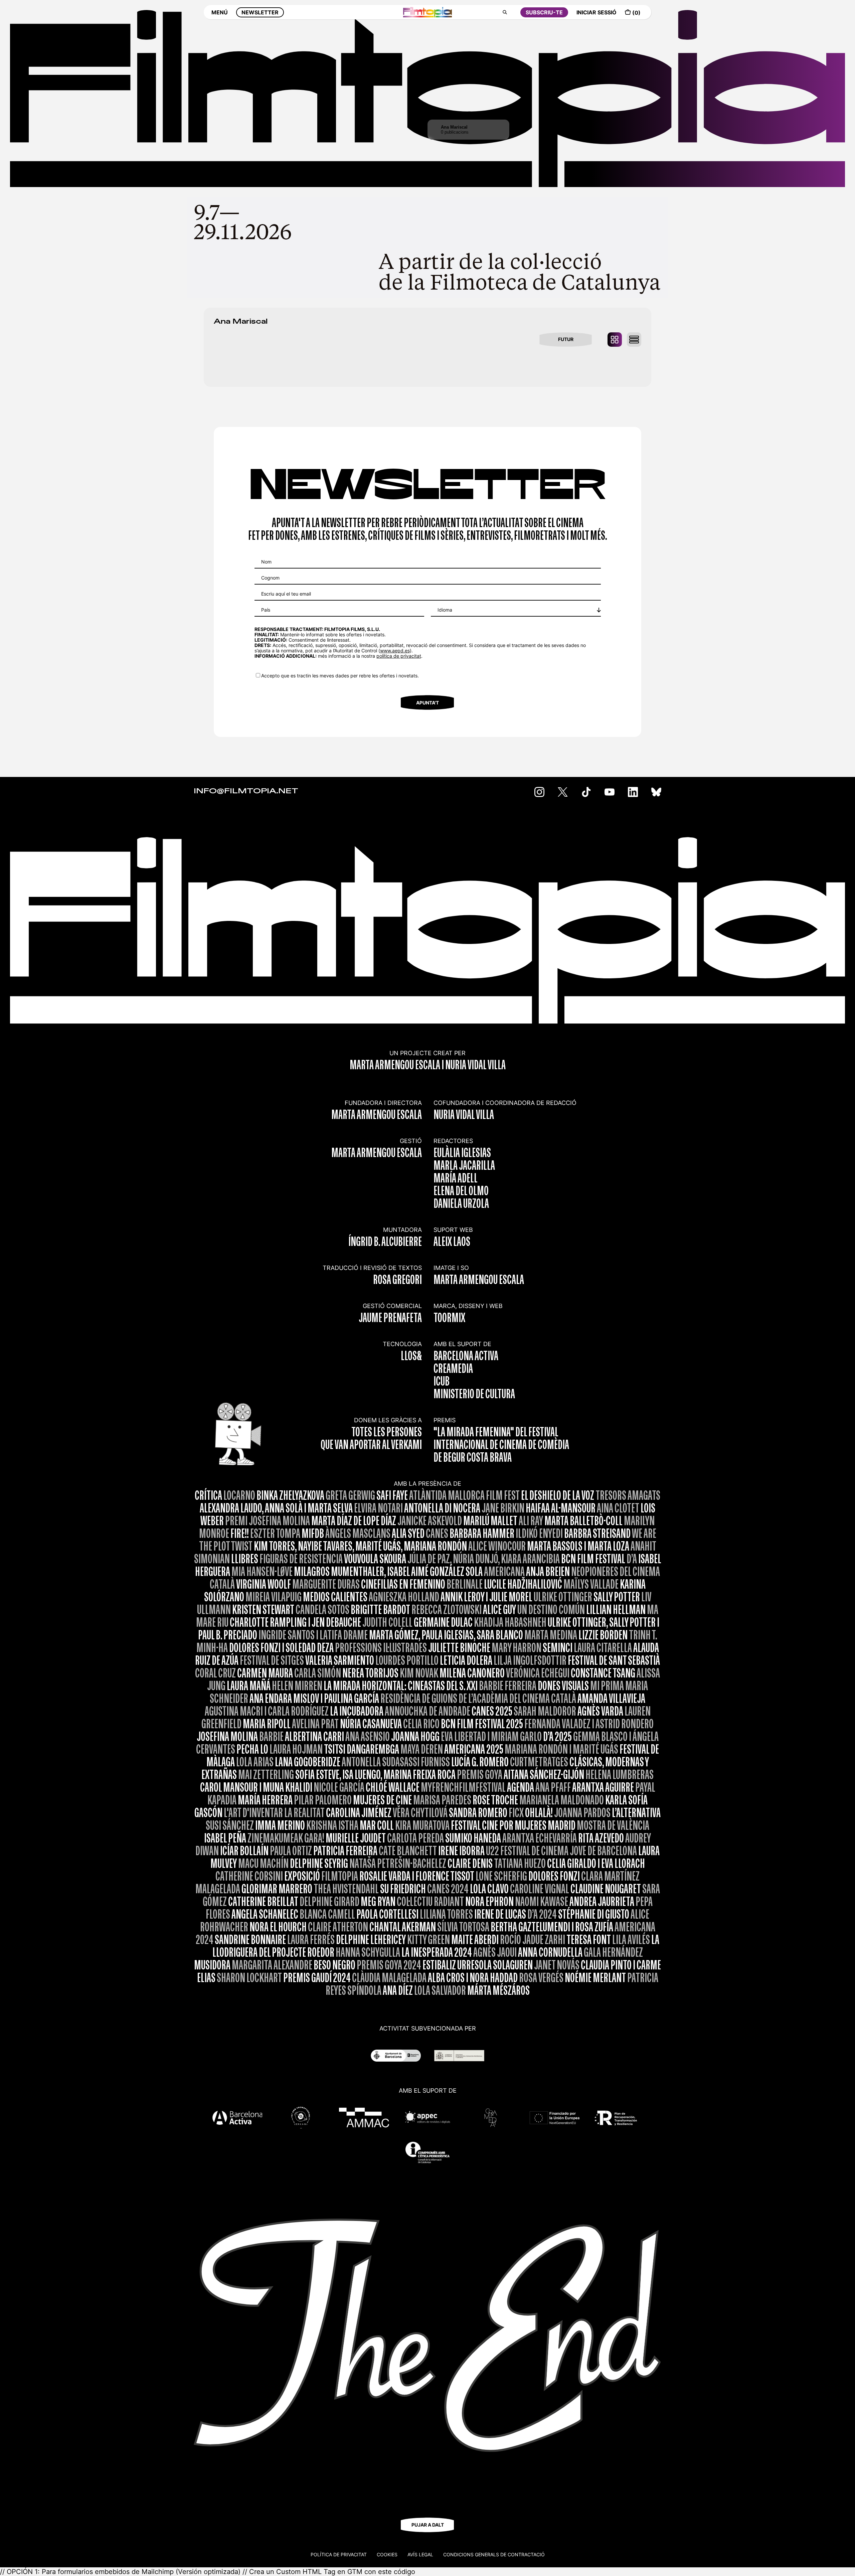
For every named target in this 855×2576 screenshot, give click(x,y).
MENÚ (220, 12)
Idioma (445, 610)
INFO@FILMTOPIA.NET (246, 791)
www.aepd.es (395, 651)
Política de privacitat (339, 2554)
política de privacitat (399, 656)
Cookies (387, 2554)
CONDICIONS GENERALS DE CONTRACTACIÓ (494, 2554)
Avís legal (420, 2554)
